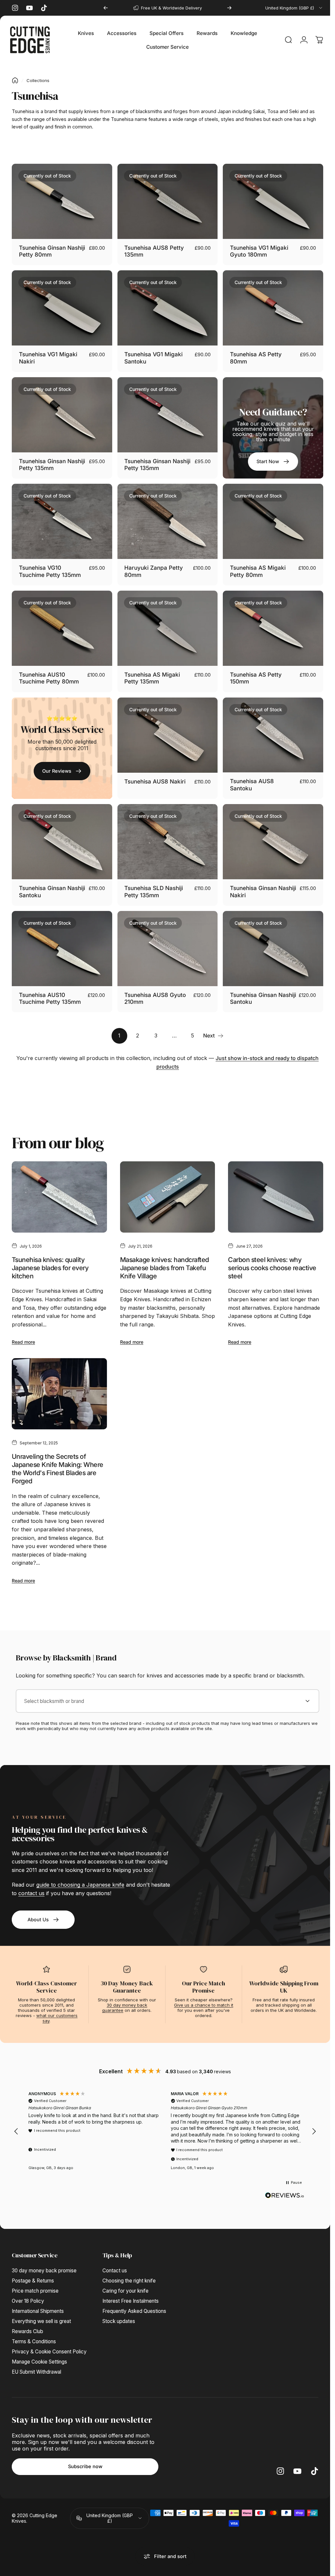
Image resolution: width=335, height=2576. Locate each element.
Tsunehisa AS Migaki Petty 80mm (255, 566)
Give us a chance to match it (204, 1993)
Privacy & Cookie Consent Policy (49, 2340)
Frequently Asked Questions (134, 2299)
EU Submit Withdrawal (36, 2360)
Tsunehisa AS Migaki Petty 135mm (150, 672)
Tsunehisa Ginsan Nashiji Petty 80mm (45, 250)
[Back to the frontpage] (15, 80)
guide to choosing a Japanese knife (80, 1873)
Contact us (115, 2258)
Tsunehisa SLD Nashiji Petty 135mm (152, 883)
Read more (23, 1331)
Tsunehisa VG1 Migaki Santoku (152, 355)
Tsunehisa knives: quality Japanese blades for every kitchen (50, 1257)
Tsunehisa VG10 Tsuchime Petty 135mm (50, 566)
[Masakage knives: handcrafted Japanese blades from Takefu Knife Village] (165, 1187)
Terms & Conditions (34, 2329)
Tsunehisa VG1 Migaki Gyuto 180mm (256, 250)
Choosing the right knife (129, 2269)
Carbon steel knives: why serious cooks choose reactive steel (269, 1257)
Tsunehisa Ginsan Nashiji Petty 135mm (46, 461)
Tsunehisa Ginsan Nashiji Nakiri (250, 883)
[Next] (226, 8)
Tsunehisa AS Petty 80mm (253, 355)
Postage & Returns (33, 2269)
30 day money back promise (44, 2258)
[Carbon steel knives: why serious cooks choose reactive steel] (272, 1187)
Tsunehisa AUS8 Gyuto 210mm (153, 989)
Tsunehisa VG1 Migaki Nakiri (48, 355)
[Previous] (104, 8)
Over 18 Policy (28, 2289)
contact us (31, 1881)
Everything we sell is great (41, 2309)
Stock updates (119, 2309)
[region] (165, 2119)
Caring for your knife (125, 2279)
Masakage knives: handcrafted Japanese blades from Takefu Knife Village (163, 1257)
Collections (38, 80)
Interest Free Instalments (131, 2289)
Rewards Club (27, 2319)
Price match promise (35, 2279)
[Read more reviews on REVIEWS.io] (285, 2183)
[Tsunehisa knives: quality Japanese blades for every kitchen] (59, 1187)
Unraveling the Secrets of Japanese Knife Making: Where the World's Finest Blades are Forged (58, 1457)
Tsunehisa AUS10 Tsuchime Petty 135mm (50, 989)
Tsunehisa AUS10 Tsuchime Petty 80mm (49, 672)
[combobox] (289, 8)
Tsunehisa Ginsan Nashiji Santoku (42, 883)
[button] (16, 2119)
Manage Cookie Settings (39, 2350)
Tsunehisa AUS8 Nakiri (153, 774)
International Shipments (38, 2299)
